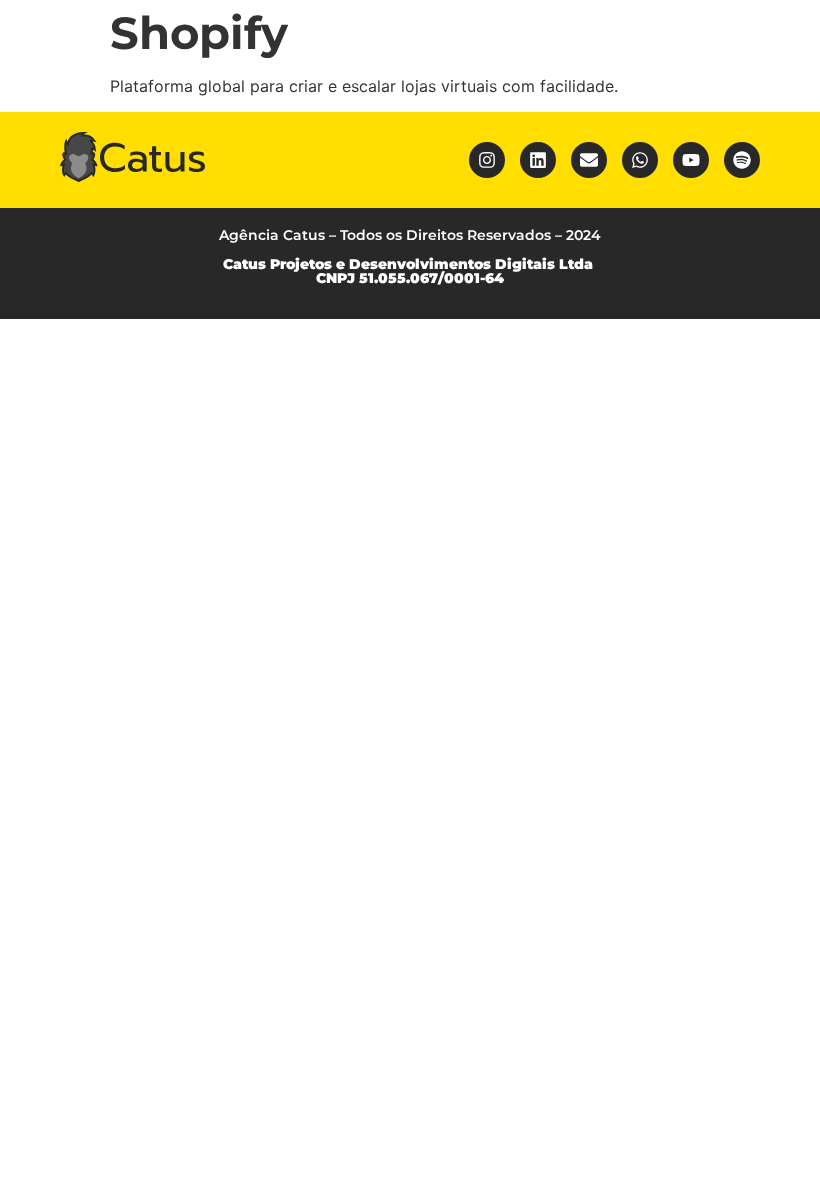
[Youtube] (691, 160)
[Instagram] (487, 160)
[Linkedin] (538, 160)
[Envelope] (589, 160)
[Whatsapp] (640, 160)
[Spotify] (742, 160)
